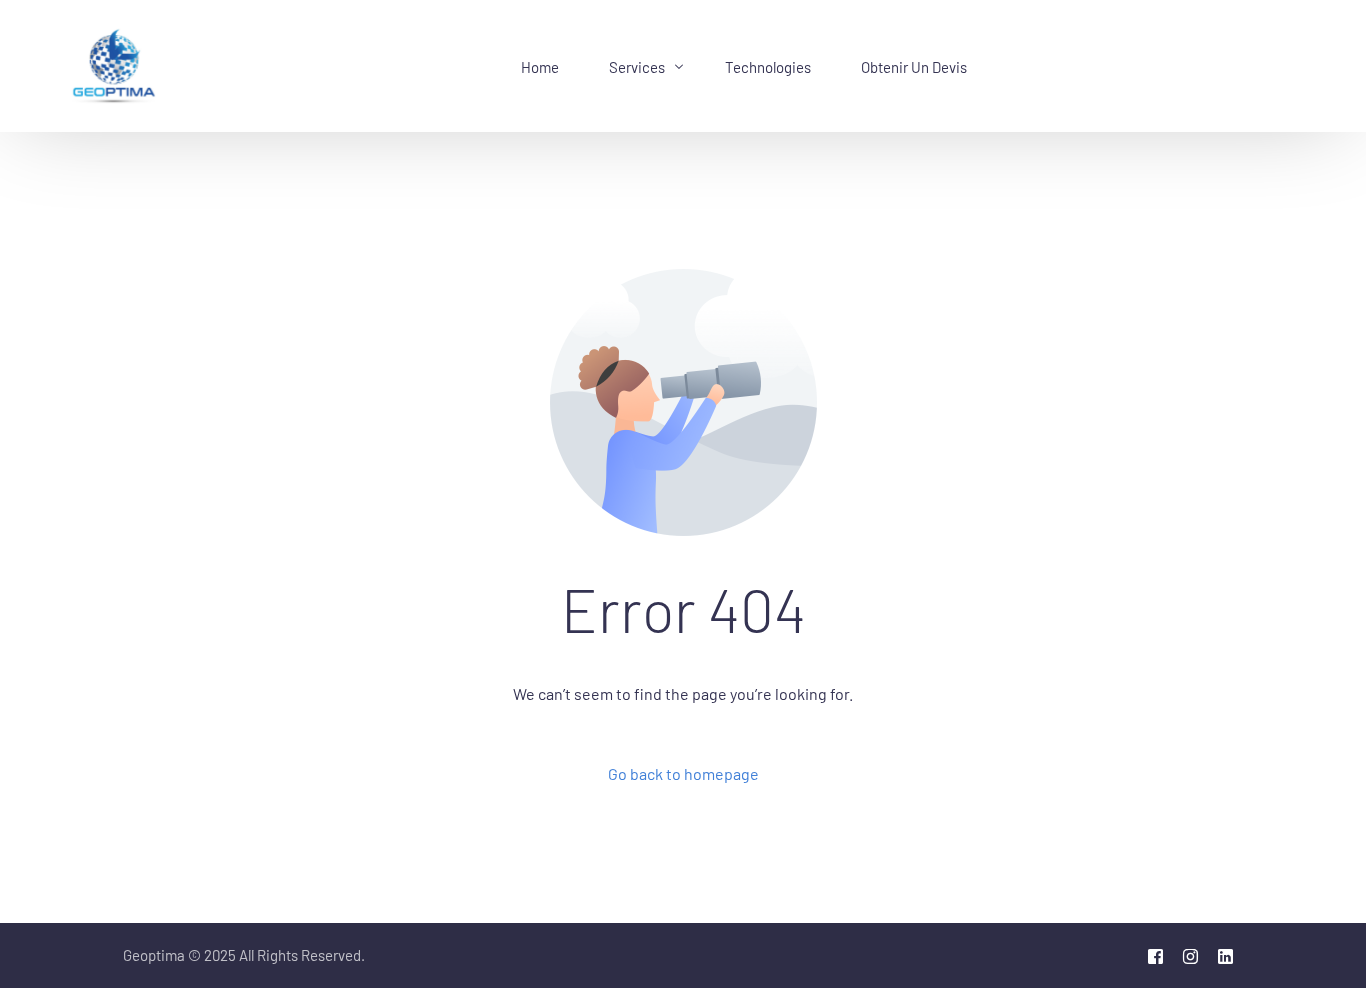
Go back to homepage (683, 773)
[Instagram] (1190, 956)
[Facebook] (1155, 956)
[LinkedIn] (1225, 956)
